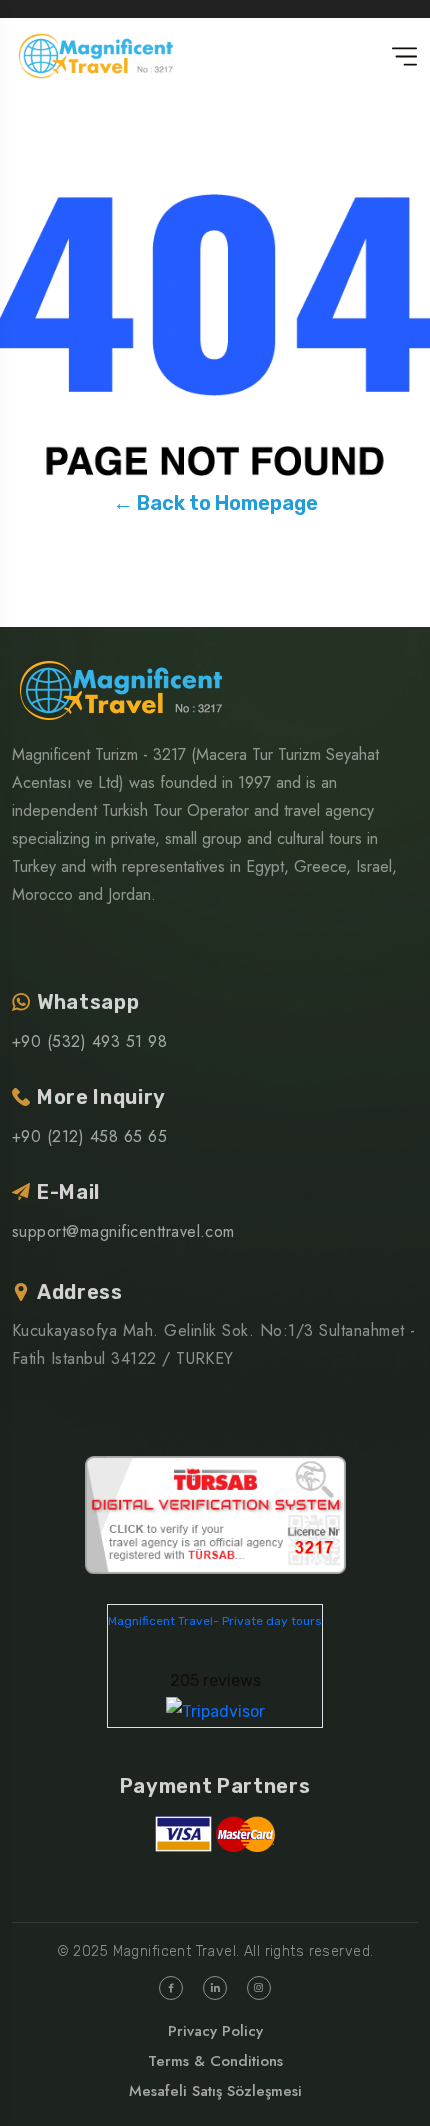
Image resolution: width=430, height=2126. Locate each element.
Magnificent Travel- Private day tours (215, 1621)
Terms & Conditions (215, 2061)
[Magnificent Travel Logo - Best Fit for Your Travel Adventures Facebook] (171, 1988)
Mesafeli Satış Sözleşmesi (215, 2091)
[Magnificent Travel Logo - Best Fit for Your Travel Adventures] (95, 56)
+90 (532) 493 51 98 (89, 1041)
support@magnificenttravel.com (123, 1231)
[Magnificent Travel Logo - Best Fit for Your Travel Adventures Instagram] (259, 1988)
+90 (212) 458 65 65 (89, 1136)
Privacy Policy (215, 2031)
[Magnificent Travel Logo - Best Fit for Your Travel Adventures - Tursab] (215, 1513)
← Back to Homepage (215, 503)
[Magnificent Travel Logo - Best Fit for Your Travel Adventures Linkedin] (215, 1988)
